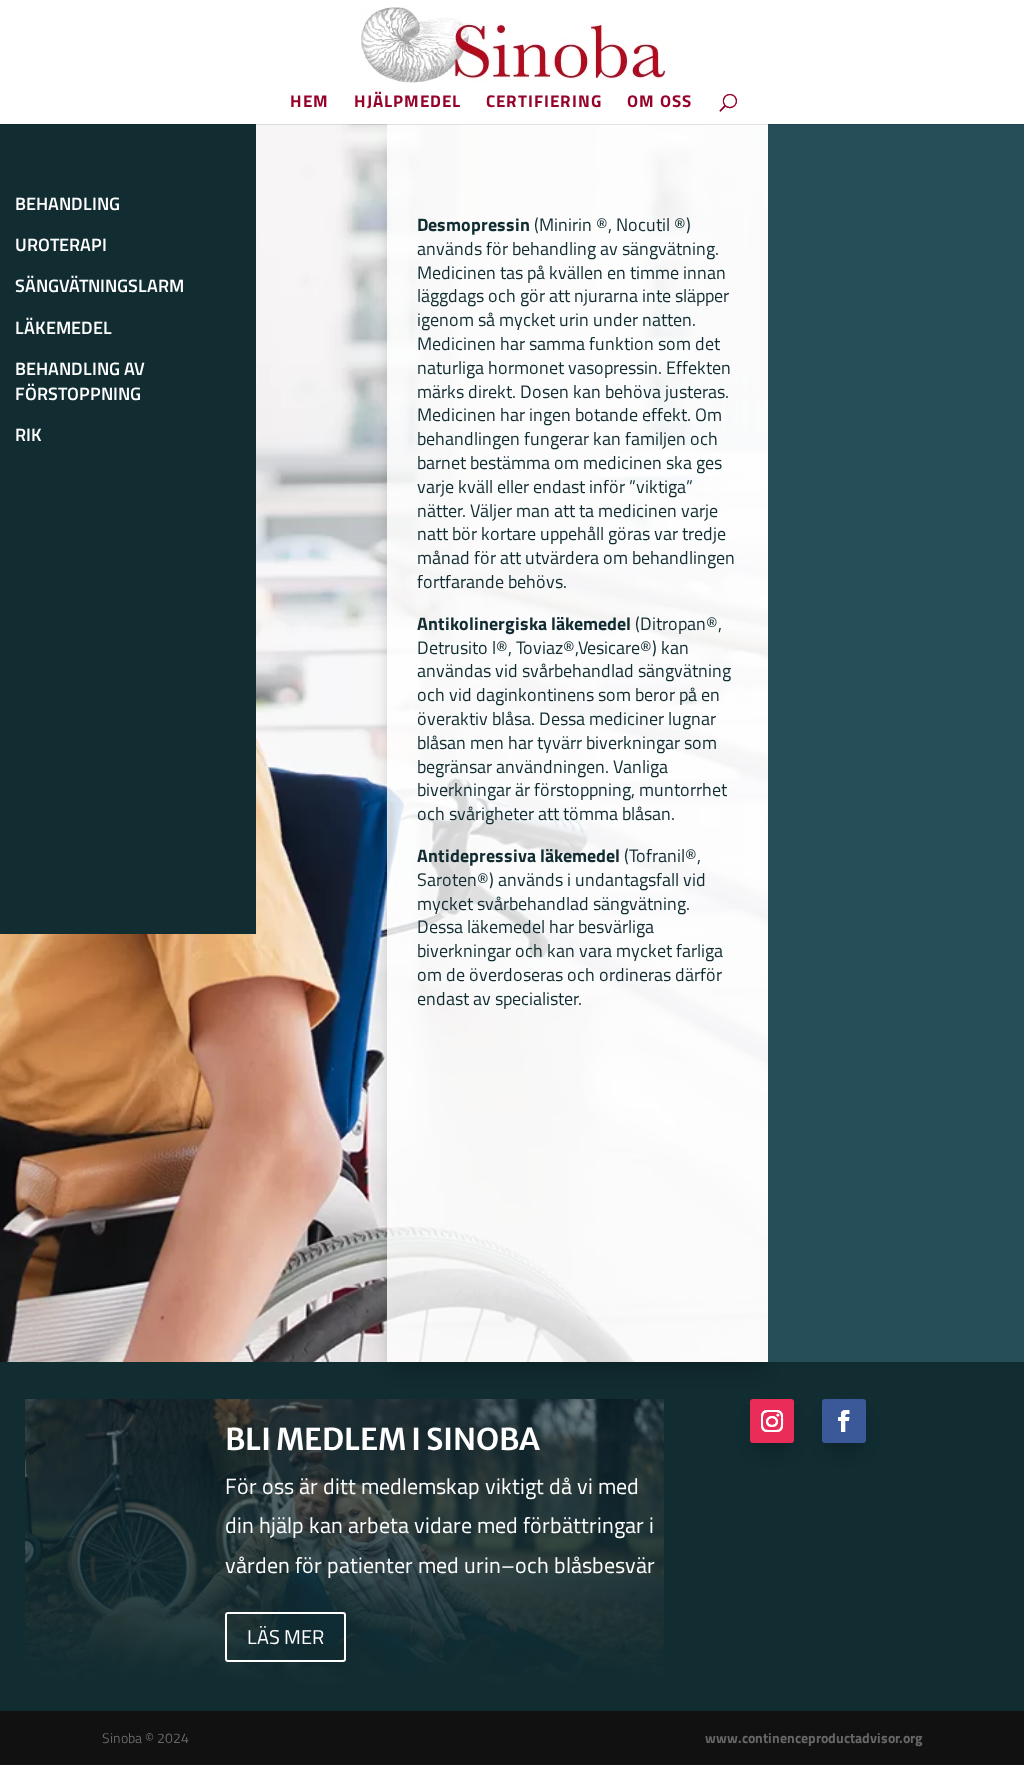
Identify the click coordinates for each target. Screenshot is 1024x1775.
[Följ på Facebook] (844, 1421)
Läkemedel (63, 328)
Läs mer (285, 1636)
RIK (28, 435)
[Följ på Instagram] (772, 1421)
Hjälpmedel (407, 104)
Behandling (67, 204)
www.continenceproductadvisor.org (813, 1737)
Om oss (659, 104)
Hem (309, 104)
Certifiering (544, 104)
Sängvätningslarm (99, 286)
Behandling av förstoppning (80, 381)
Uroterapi (61, 245)
